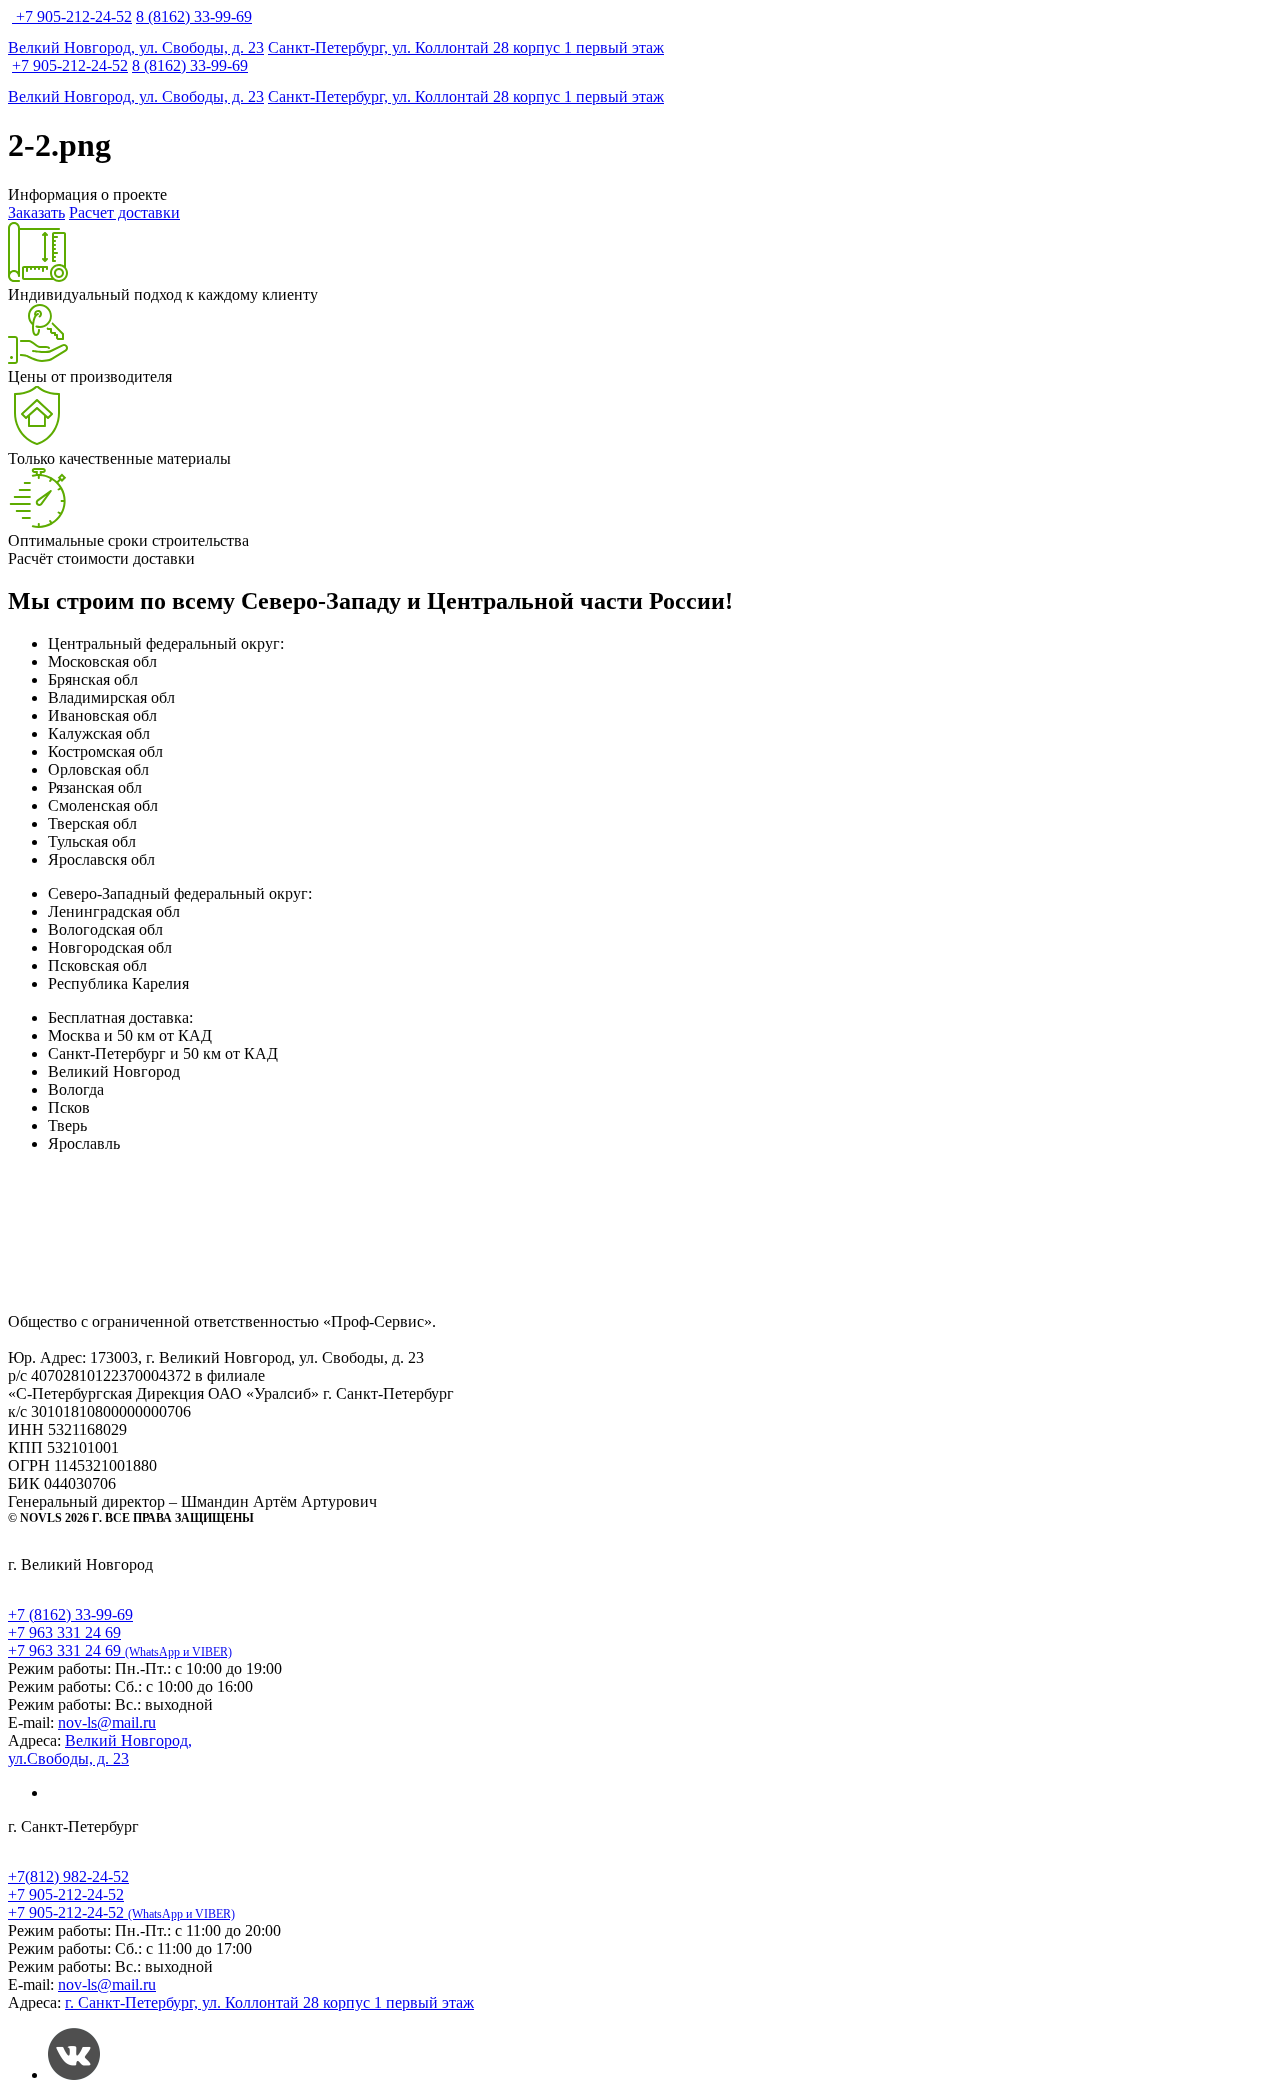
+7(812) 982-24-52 (68, 1876)
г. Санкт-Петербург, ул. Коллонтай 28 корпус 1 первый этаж (269, 2002)
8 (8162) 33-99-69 (194, 16)
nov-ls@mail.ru (107, 1722)
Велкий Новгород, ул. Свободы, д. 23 (136, 47)
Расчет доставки (124, 212)
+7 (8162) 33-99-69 (70, 1614)
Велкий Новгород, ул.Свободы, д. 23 (100, 1749)
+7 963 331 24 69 (64, 1632)
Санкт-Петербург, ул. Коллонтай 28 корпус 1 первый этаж (466, 47)
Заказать (36, 212)
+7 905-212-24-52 (74, 16)
